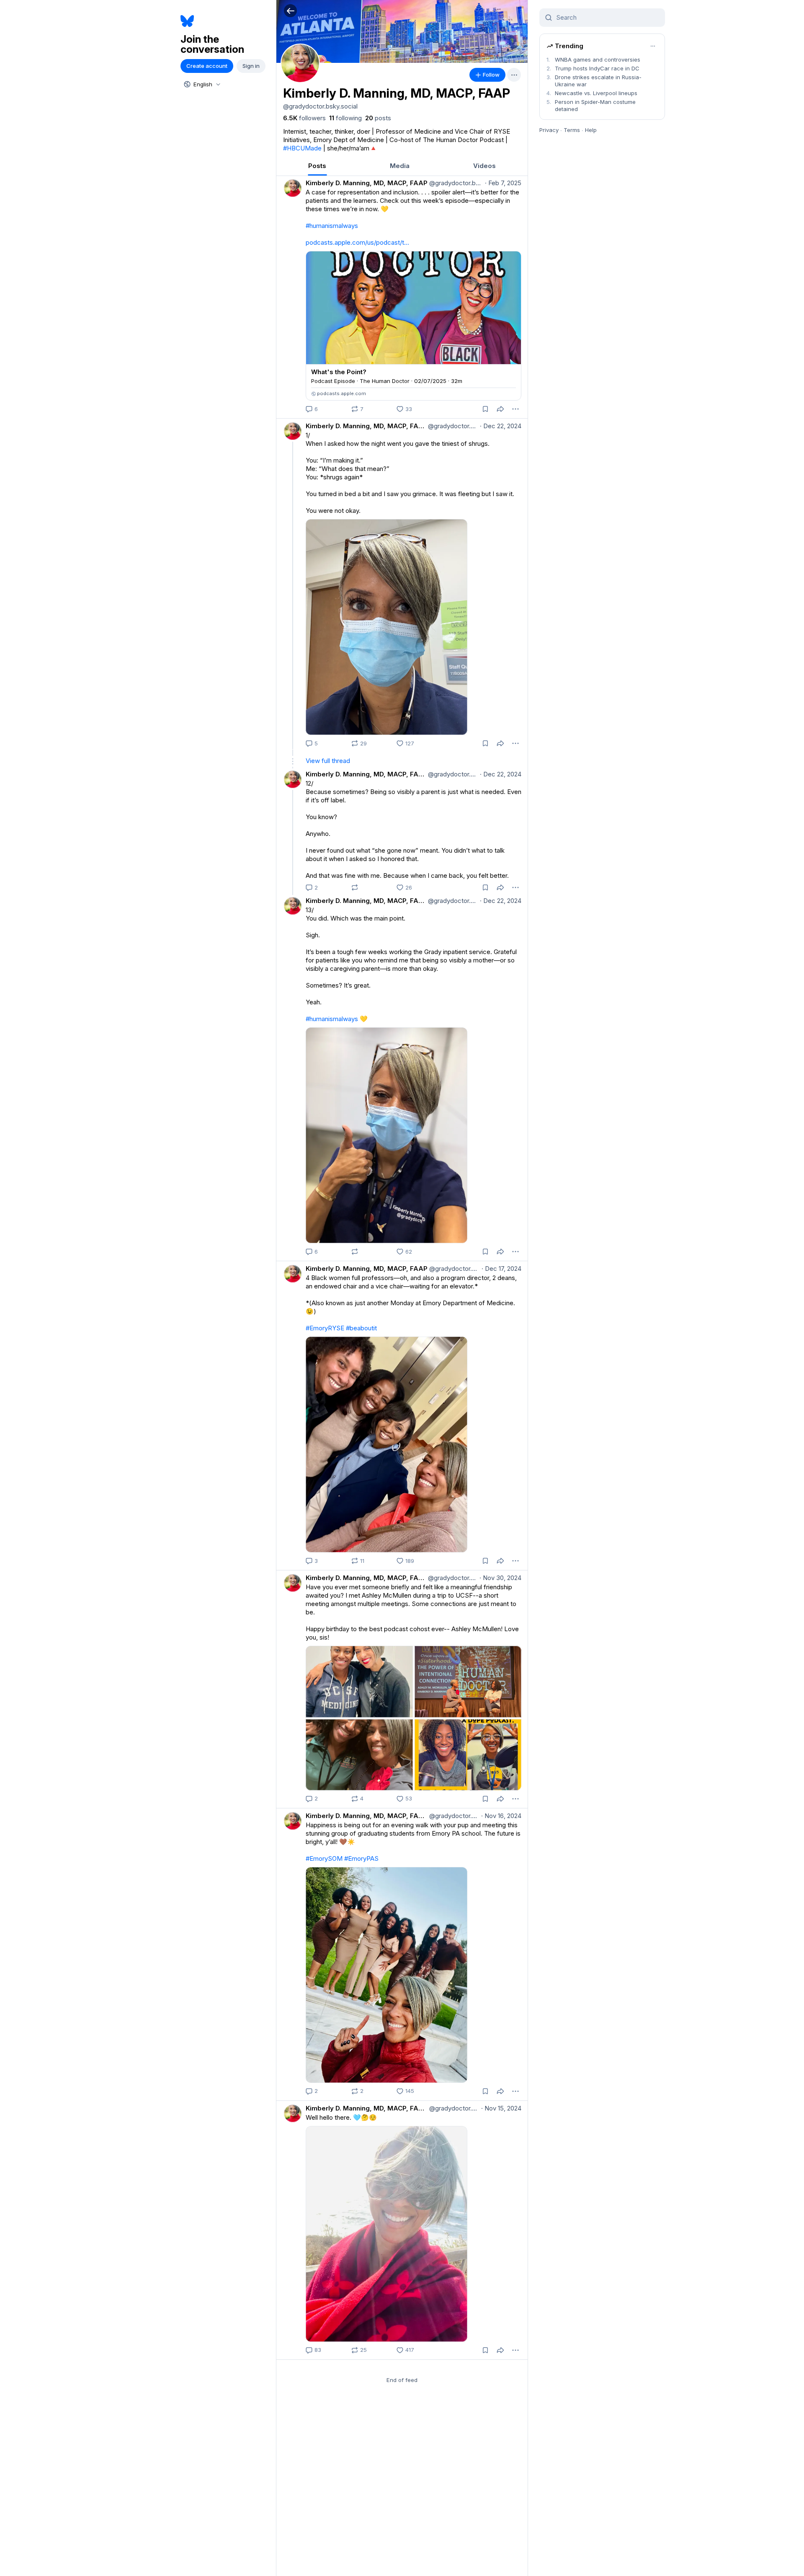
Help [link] (591, 130)
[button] (290, 11)
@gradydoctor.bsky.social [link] (455, 183)
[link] (304, 118)
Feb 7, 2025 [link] (503, 183)
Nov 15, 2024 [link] (501, 2108)
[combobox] (201, 84)
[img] (402, 31)
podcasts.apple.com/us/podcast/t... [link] (357, 242)
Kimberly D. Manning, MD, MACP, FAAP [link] (367, 183)
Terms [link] (572, 130)
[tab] (317, 166)
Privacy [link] (549, 130)
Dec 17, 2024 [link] (501, 1269)
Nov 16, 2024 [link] (501, 1816)
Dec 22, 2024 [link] (501, 426)
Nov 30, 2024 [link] (500, 1578)
